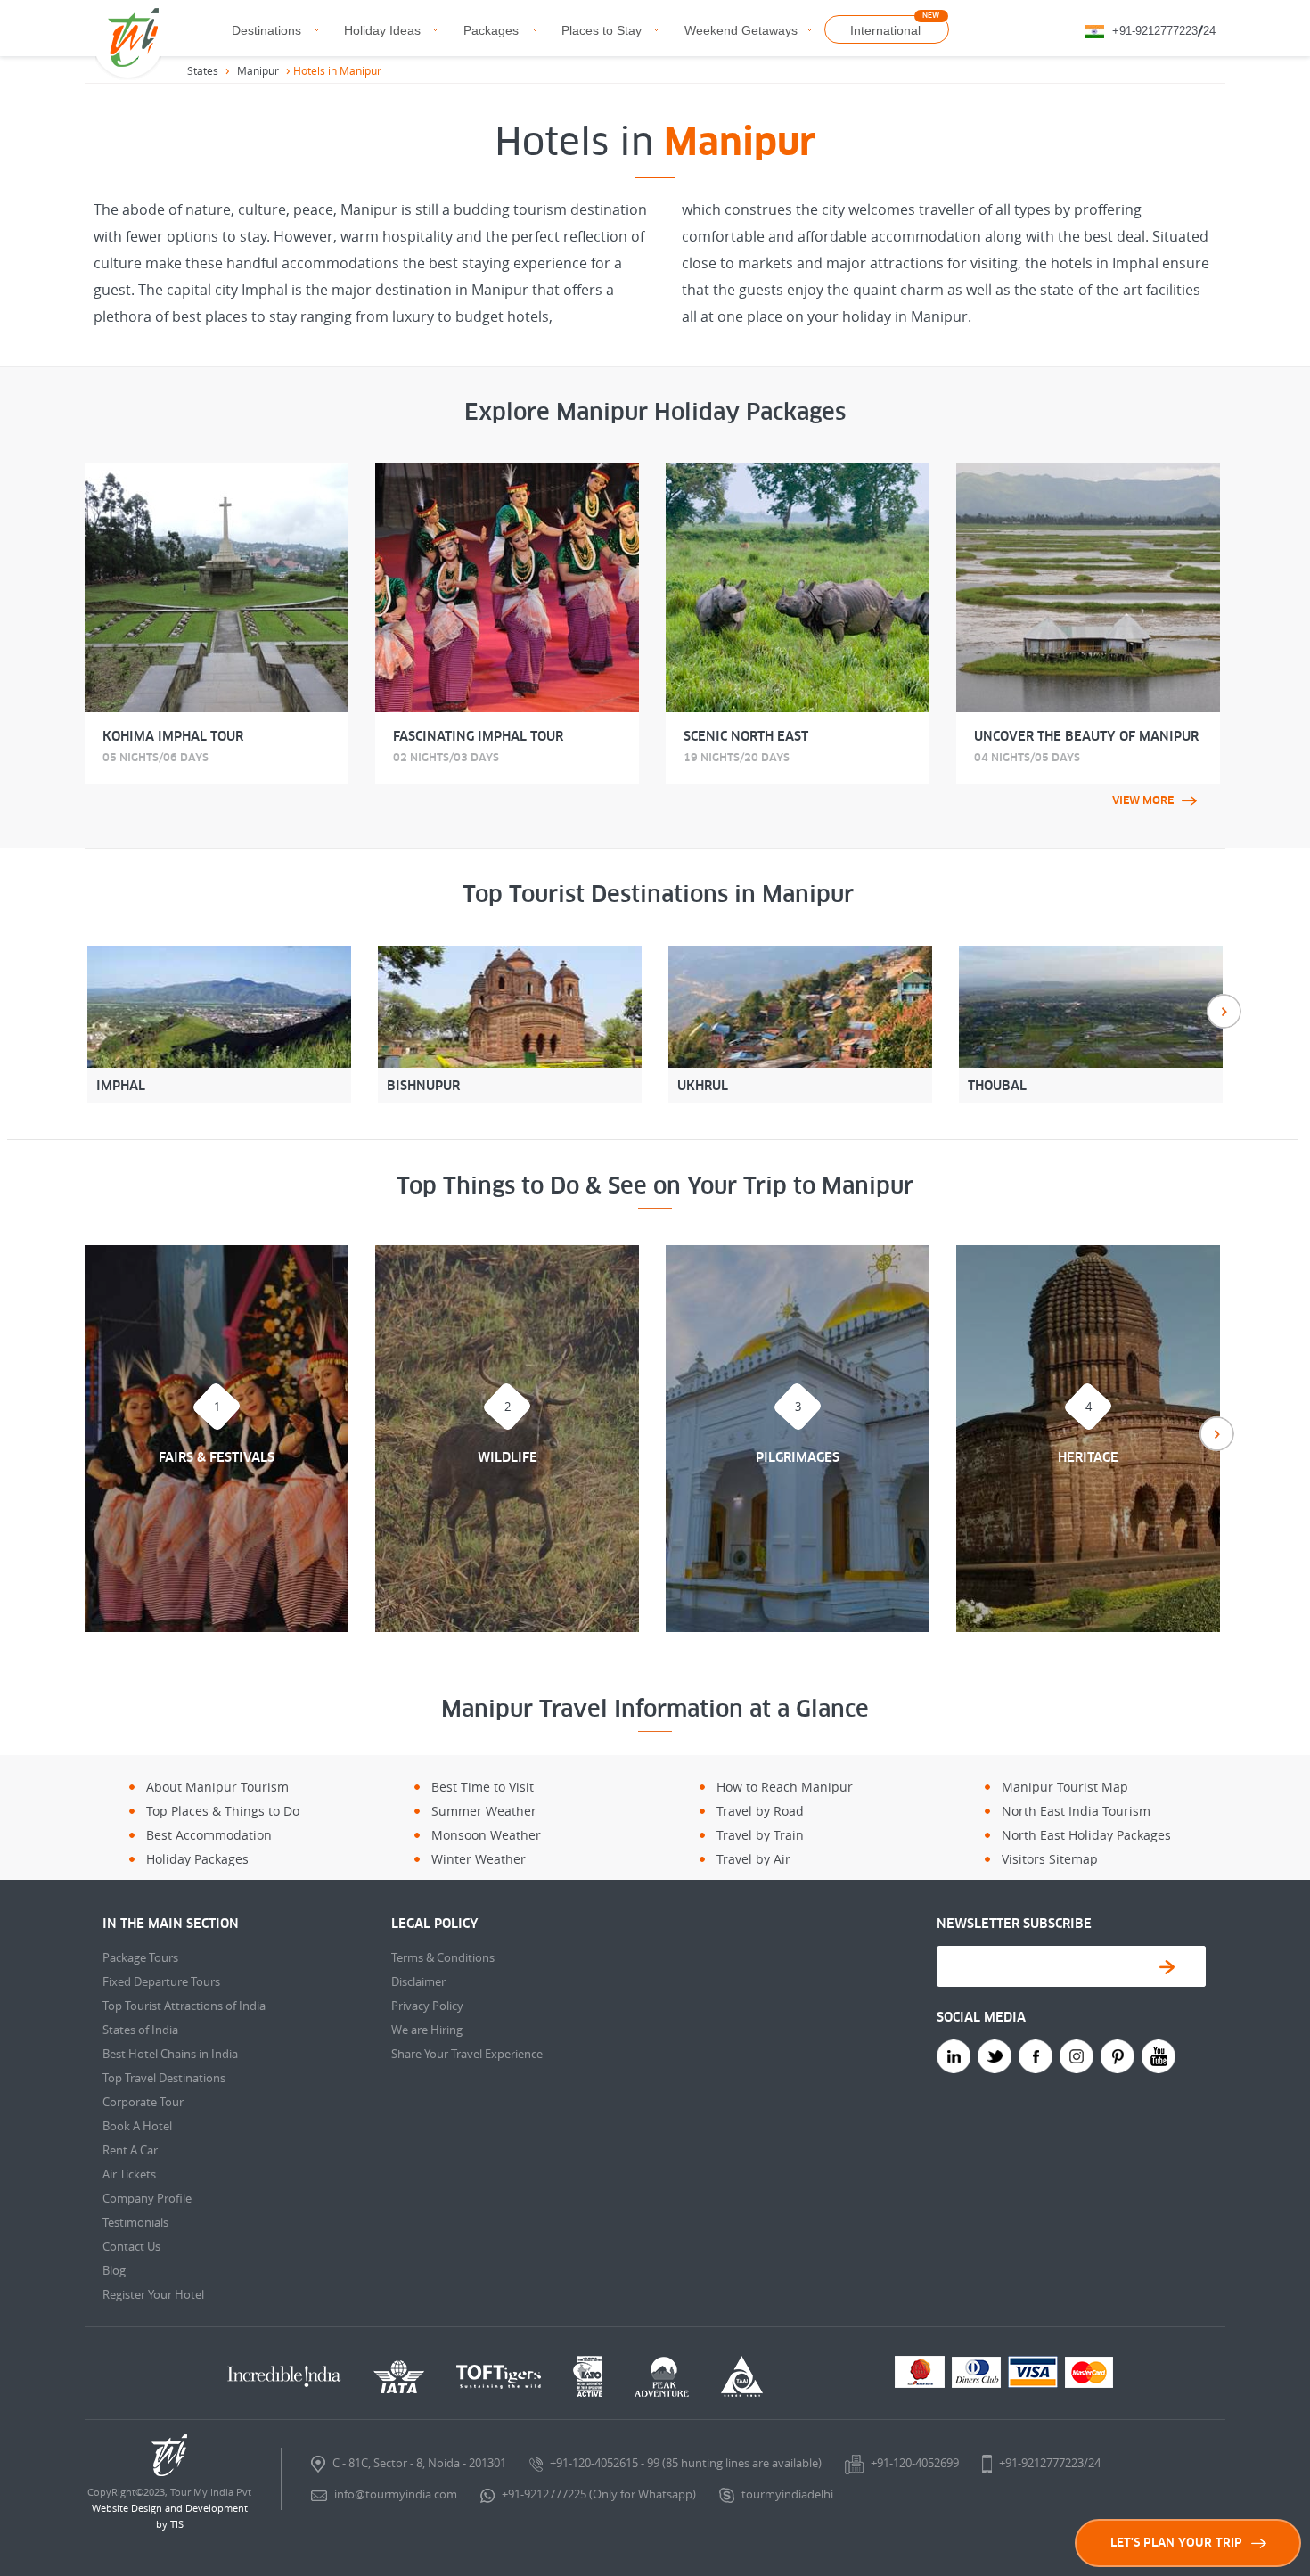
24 (1209, 31)
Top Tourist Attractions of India (184, 2006)
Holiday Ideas (382, 30)
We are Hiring (427, 2030)
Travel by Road (760, 1811)
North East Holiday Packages (1086, 1835)
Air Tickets (129, 2174)
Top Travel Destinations (164, 2078)
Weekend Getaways (741, 30)
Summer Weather (484, 1811)
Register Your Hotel (153, 2294)
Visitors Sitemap (1050, 1859)
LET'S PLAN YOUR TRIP (1176, 2543)
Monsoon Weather (486, 1835)
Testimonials (135, 2222)
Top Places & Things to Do (223, 1811)
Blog (114, 2270)
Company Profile (147, 2198)
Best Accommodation (209, 1835)
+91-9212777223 (1155, 31)
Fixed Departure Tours (161, 1981)
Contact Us (131, 2246)
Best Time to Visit (483, 1787)
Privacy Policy (427, 2006)
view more (1143, 800)
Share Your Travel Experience (467, 2054)
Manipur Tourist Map (1065, 1787)
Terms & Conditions (443, 1957)
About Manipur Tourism (217, 1787)
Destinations (266, 30)
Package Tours (140, 1957)
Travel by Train (760, 1835)
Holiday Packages (197, 1859)
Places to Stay (602, 30)
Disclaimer (418, 1981)
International (885, 30)
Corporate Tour (143, 2102)
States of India (140, 2030)
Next (1224, 1011)
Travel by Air (753, 1859)
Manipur (258, 70)
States (203, 70)
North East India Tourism (1076, 1811)
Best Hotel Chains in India (170, 2054)
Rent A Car (130, 2150)
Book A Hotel (137, 2126)
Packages (491, 30)
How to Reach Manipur (785, 1787)
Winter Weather (479, 1859)
